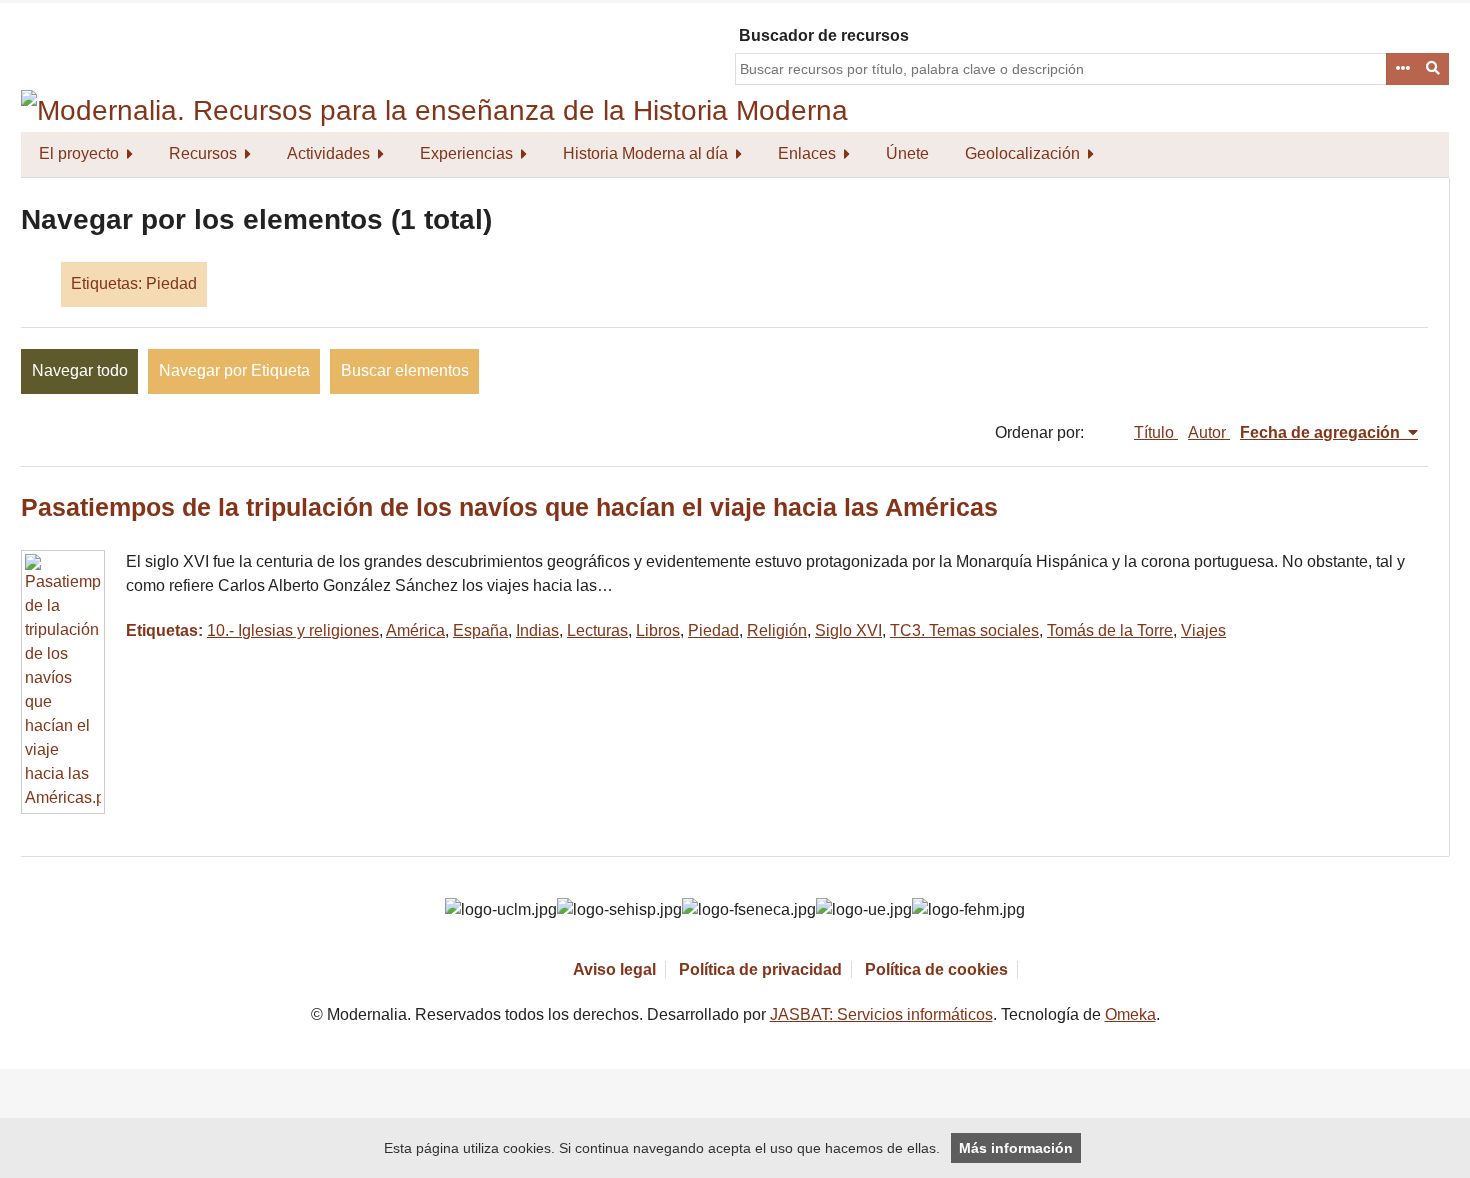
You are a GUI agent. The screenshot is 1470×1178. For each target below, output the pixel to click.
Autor (1209, 432)
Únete (907, 153)
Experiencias (466, 153)
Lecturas (597, 630)
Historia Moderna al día (645, 153)
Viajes (1203, 630)
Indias (537, 630)
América (415, 630)
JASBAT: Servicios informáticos (881, 1014)
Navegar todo (80, 370)
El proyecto (79, 153)
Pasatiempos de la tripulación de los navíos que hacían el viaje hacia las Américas (509, 507)
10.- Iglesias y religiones (293, 630)
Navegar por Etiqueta (234, 370)
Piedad (713, 630)
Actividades (328, 153)
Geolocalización (1022, 153)
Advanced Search (1402, 69)
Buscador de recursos (824, 35)
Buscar (1434, 69)
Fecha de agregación (1322, 432)
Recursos (203, 153)
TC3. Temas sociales (964, 630)
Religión (777, 630)
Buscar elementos (405, 370)
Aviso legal (614, 969)
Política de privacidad (760, 969)
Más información (1016, 1148)
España (480, 630)
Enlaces (807, 153)
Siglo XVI (848, 630)
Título (1156, 432)
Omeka (1130, 1014)
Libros (658, 630)
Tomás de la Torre (1110, 630)
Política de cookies (936, 969)
